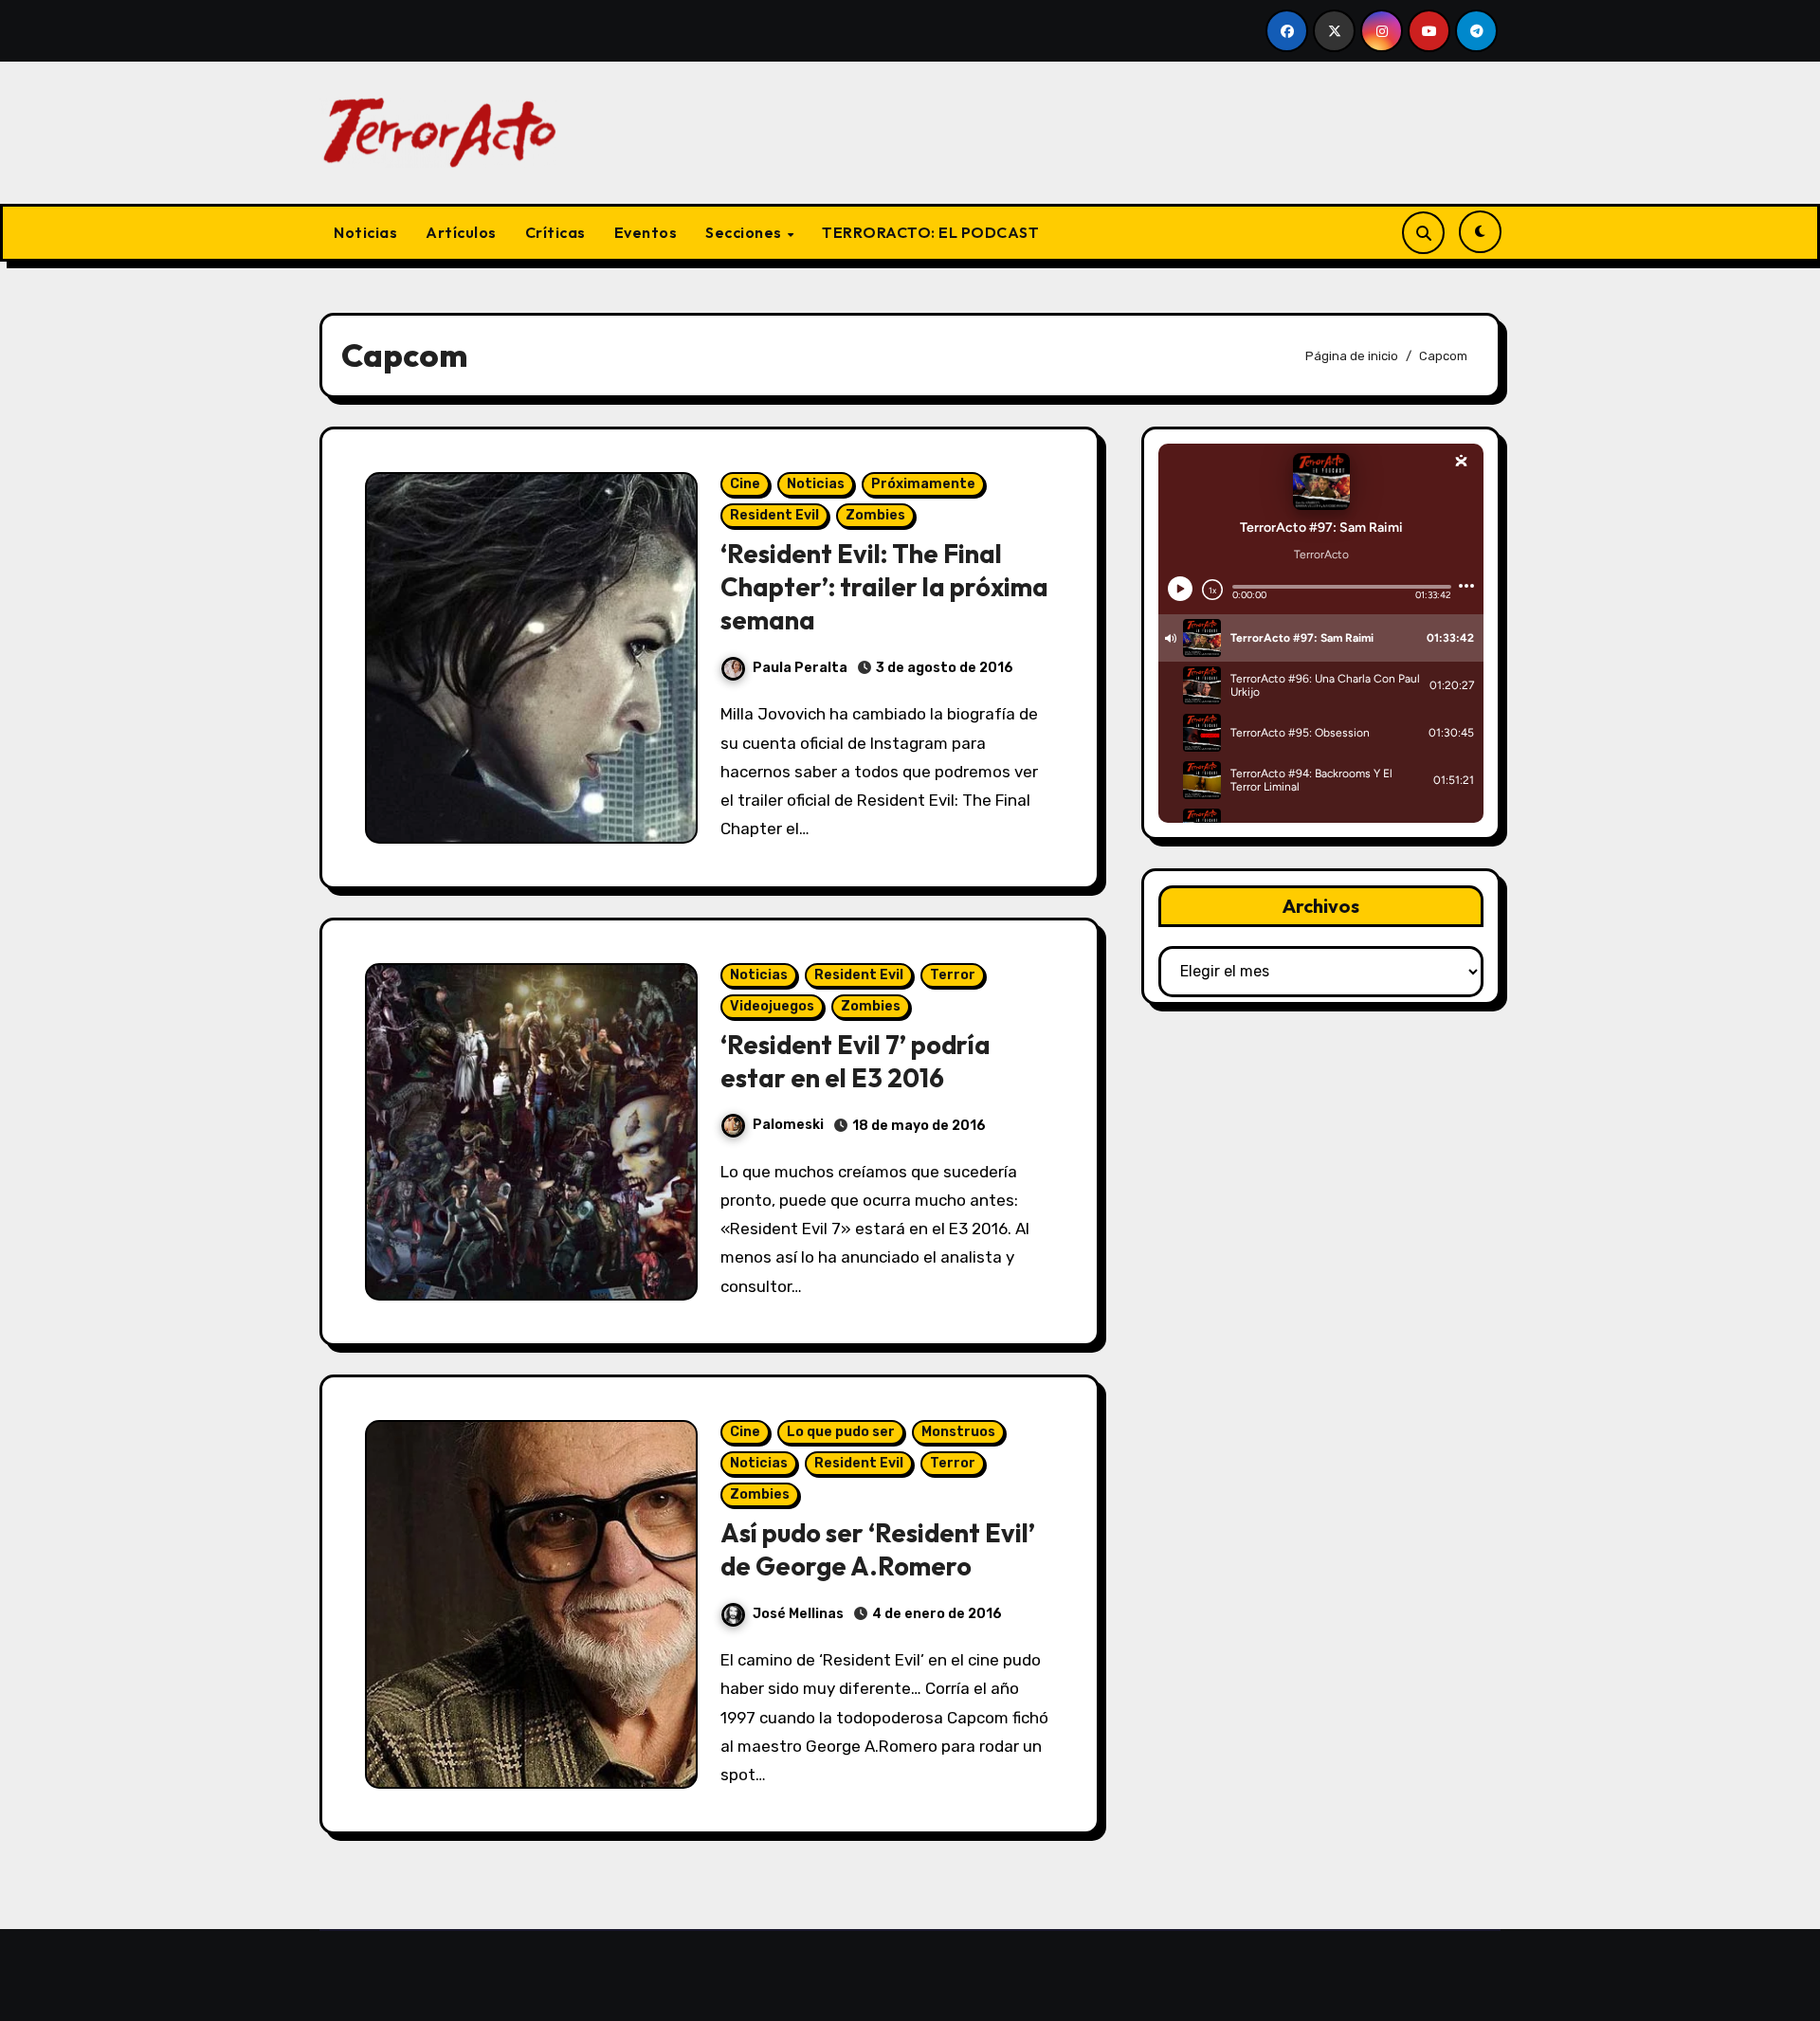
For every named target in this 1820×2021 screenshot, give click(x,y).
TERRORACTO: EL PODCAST (930, 232)
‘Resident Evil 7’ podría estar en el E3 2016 (855, 1061)
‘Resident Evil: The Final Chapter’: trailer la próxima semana (884, 587)
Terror (953, 975)
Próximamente (923, 484)
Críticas (555, 232)
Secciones (745, 232)
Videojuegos (772, 1006)
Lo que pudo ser (841, 1432)
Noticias (365, 232)
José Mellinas (798, 1614)
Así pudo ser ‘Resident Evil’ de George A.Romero (878, 1549)
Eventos (646, 232)
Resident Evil (774, 515)
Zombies (875, 515)
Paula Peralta (800, 668)
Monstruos (958, 1432)
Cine (745, 484)
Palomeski (788, 1125)
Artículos (461, 232)
